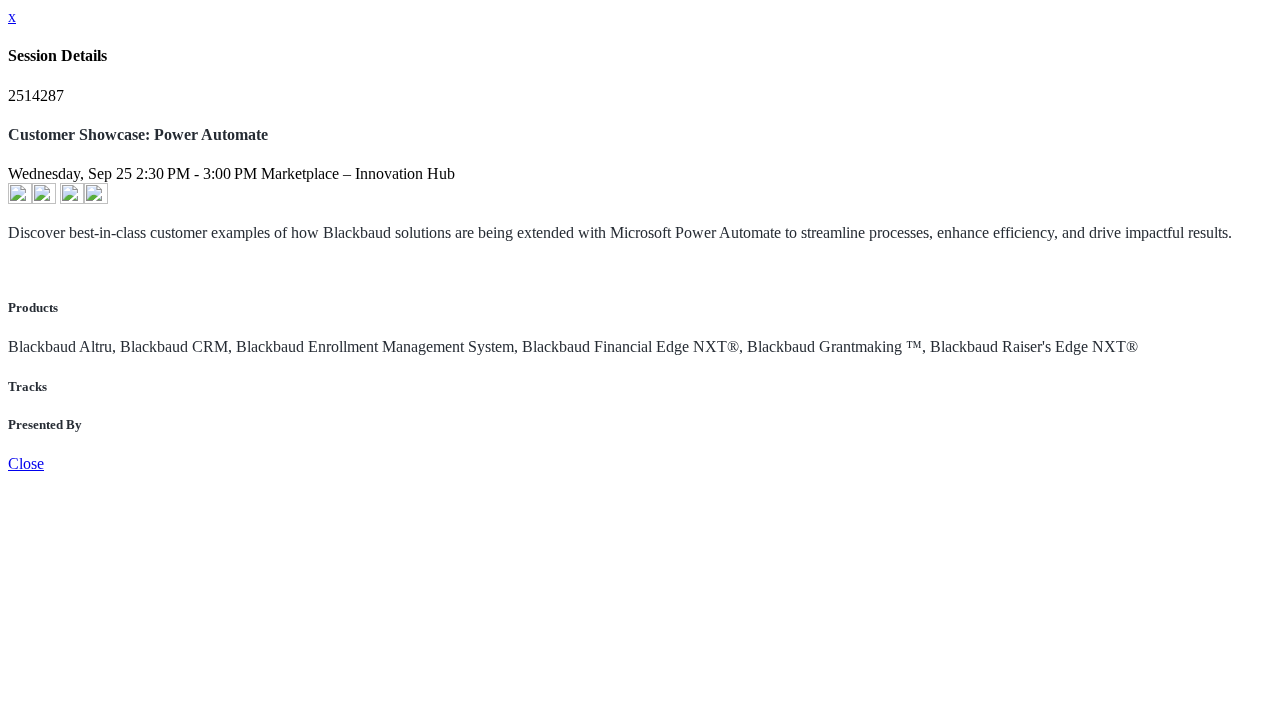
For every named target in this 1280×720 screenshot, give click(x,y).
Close (26, 463)
